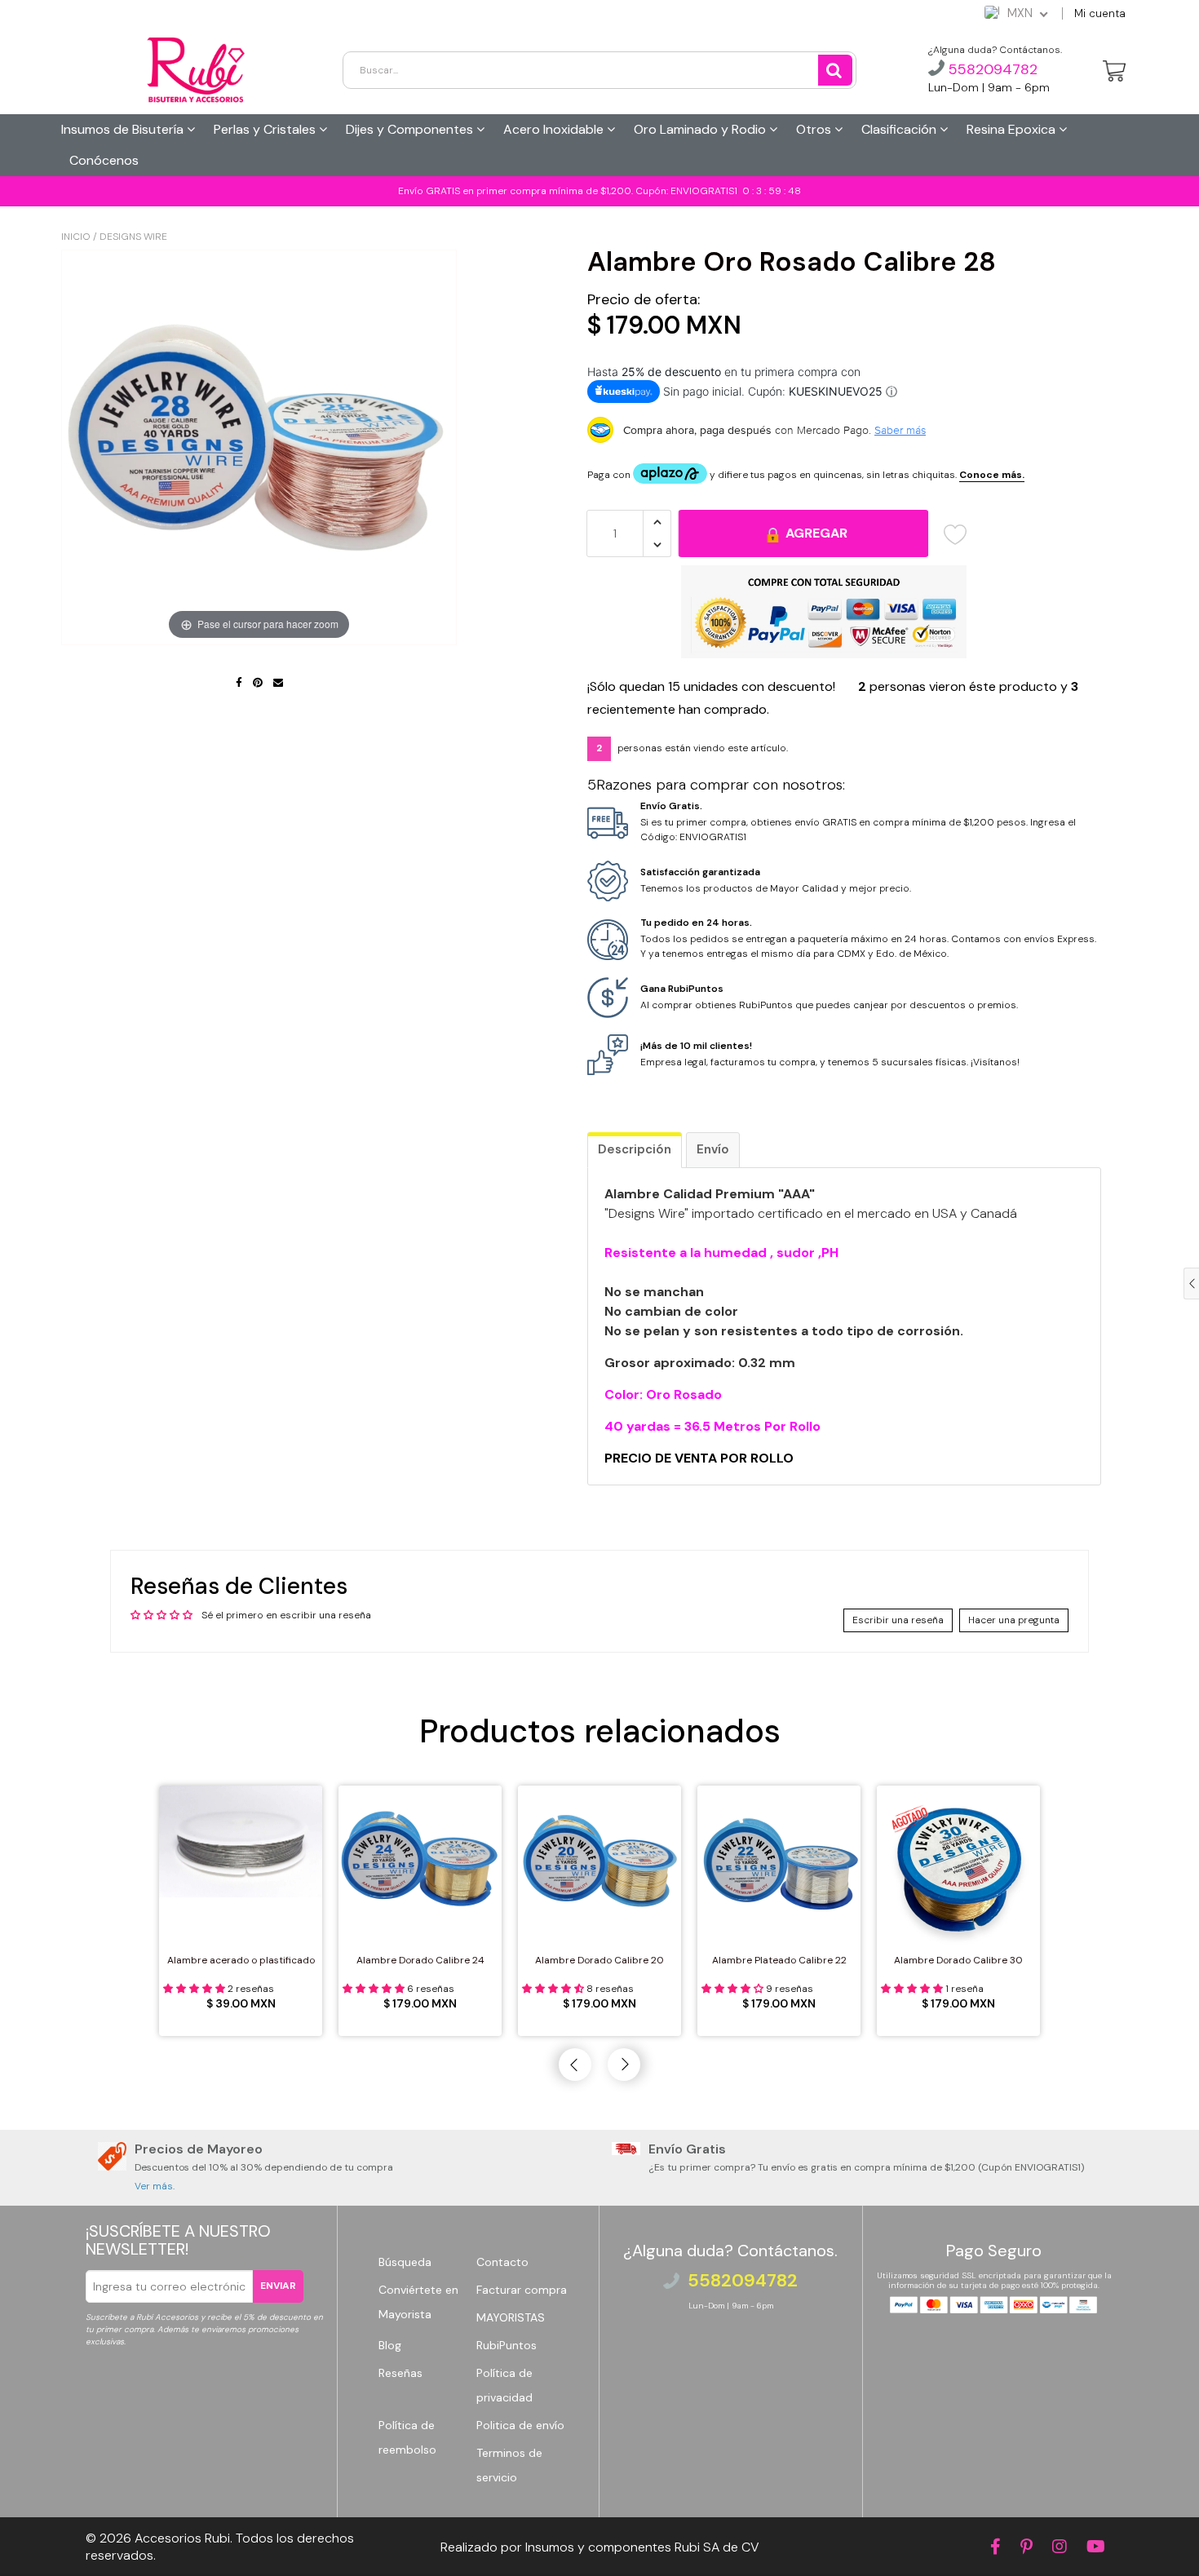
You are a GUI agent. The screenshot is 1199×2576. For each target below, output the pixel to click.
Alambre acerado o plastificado (241, 1960)
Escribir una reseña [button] (898, 1620)
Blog (390, 2345)
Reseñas (400, 2373)
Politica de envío (520, 2425)
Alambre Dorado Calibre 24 (420, 1960)
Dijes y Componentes (411, 129)
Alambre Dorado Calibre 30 (958, 1960)
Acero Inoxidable (555, 129)
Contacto (502, 2262)
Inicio (76, 237)
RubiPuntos (507, 2345)
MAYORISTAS (511, 2317)
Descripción (635, 1149)
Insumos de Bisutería (124, 129)
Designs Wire (133, 237)
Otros (815, 129)
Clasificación (900, 129)
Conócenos (104, 160)
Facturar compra (522, 2290)
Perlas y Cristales (266, 129)
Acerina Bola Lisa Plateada (141, 2538)
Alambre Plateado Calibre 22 (779, 1960)
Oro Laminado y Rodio (701, 129)
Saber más (900, 430)
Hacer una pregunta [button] (1014, 1620)
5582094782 (991, 69)
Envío (713, 1149)
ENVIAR (278, 2286)
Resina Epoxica (1013, 129)
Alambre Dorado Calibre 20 (599, 1960)
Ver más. (155, 2186)
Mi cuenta (1100, 13)
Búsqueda (405, 2262)
